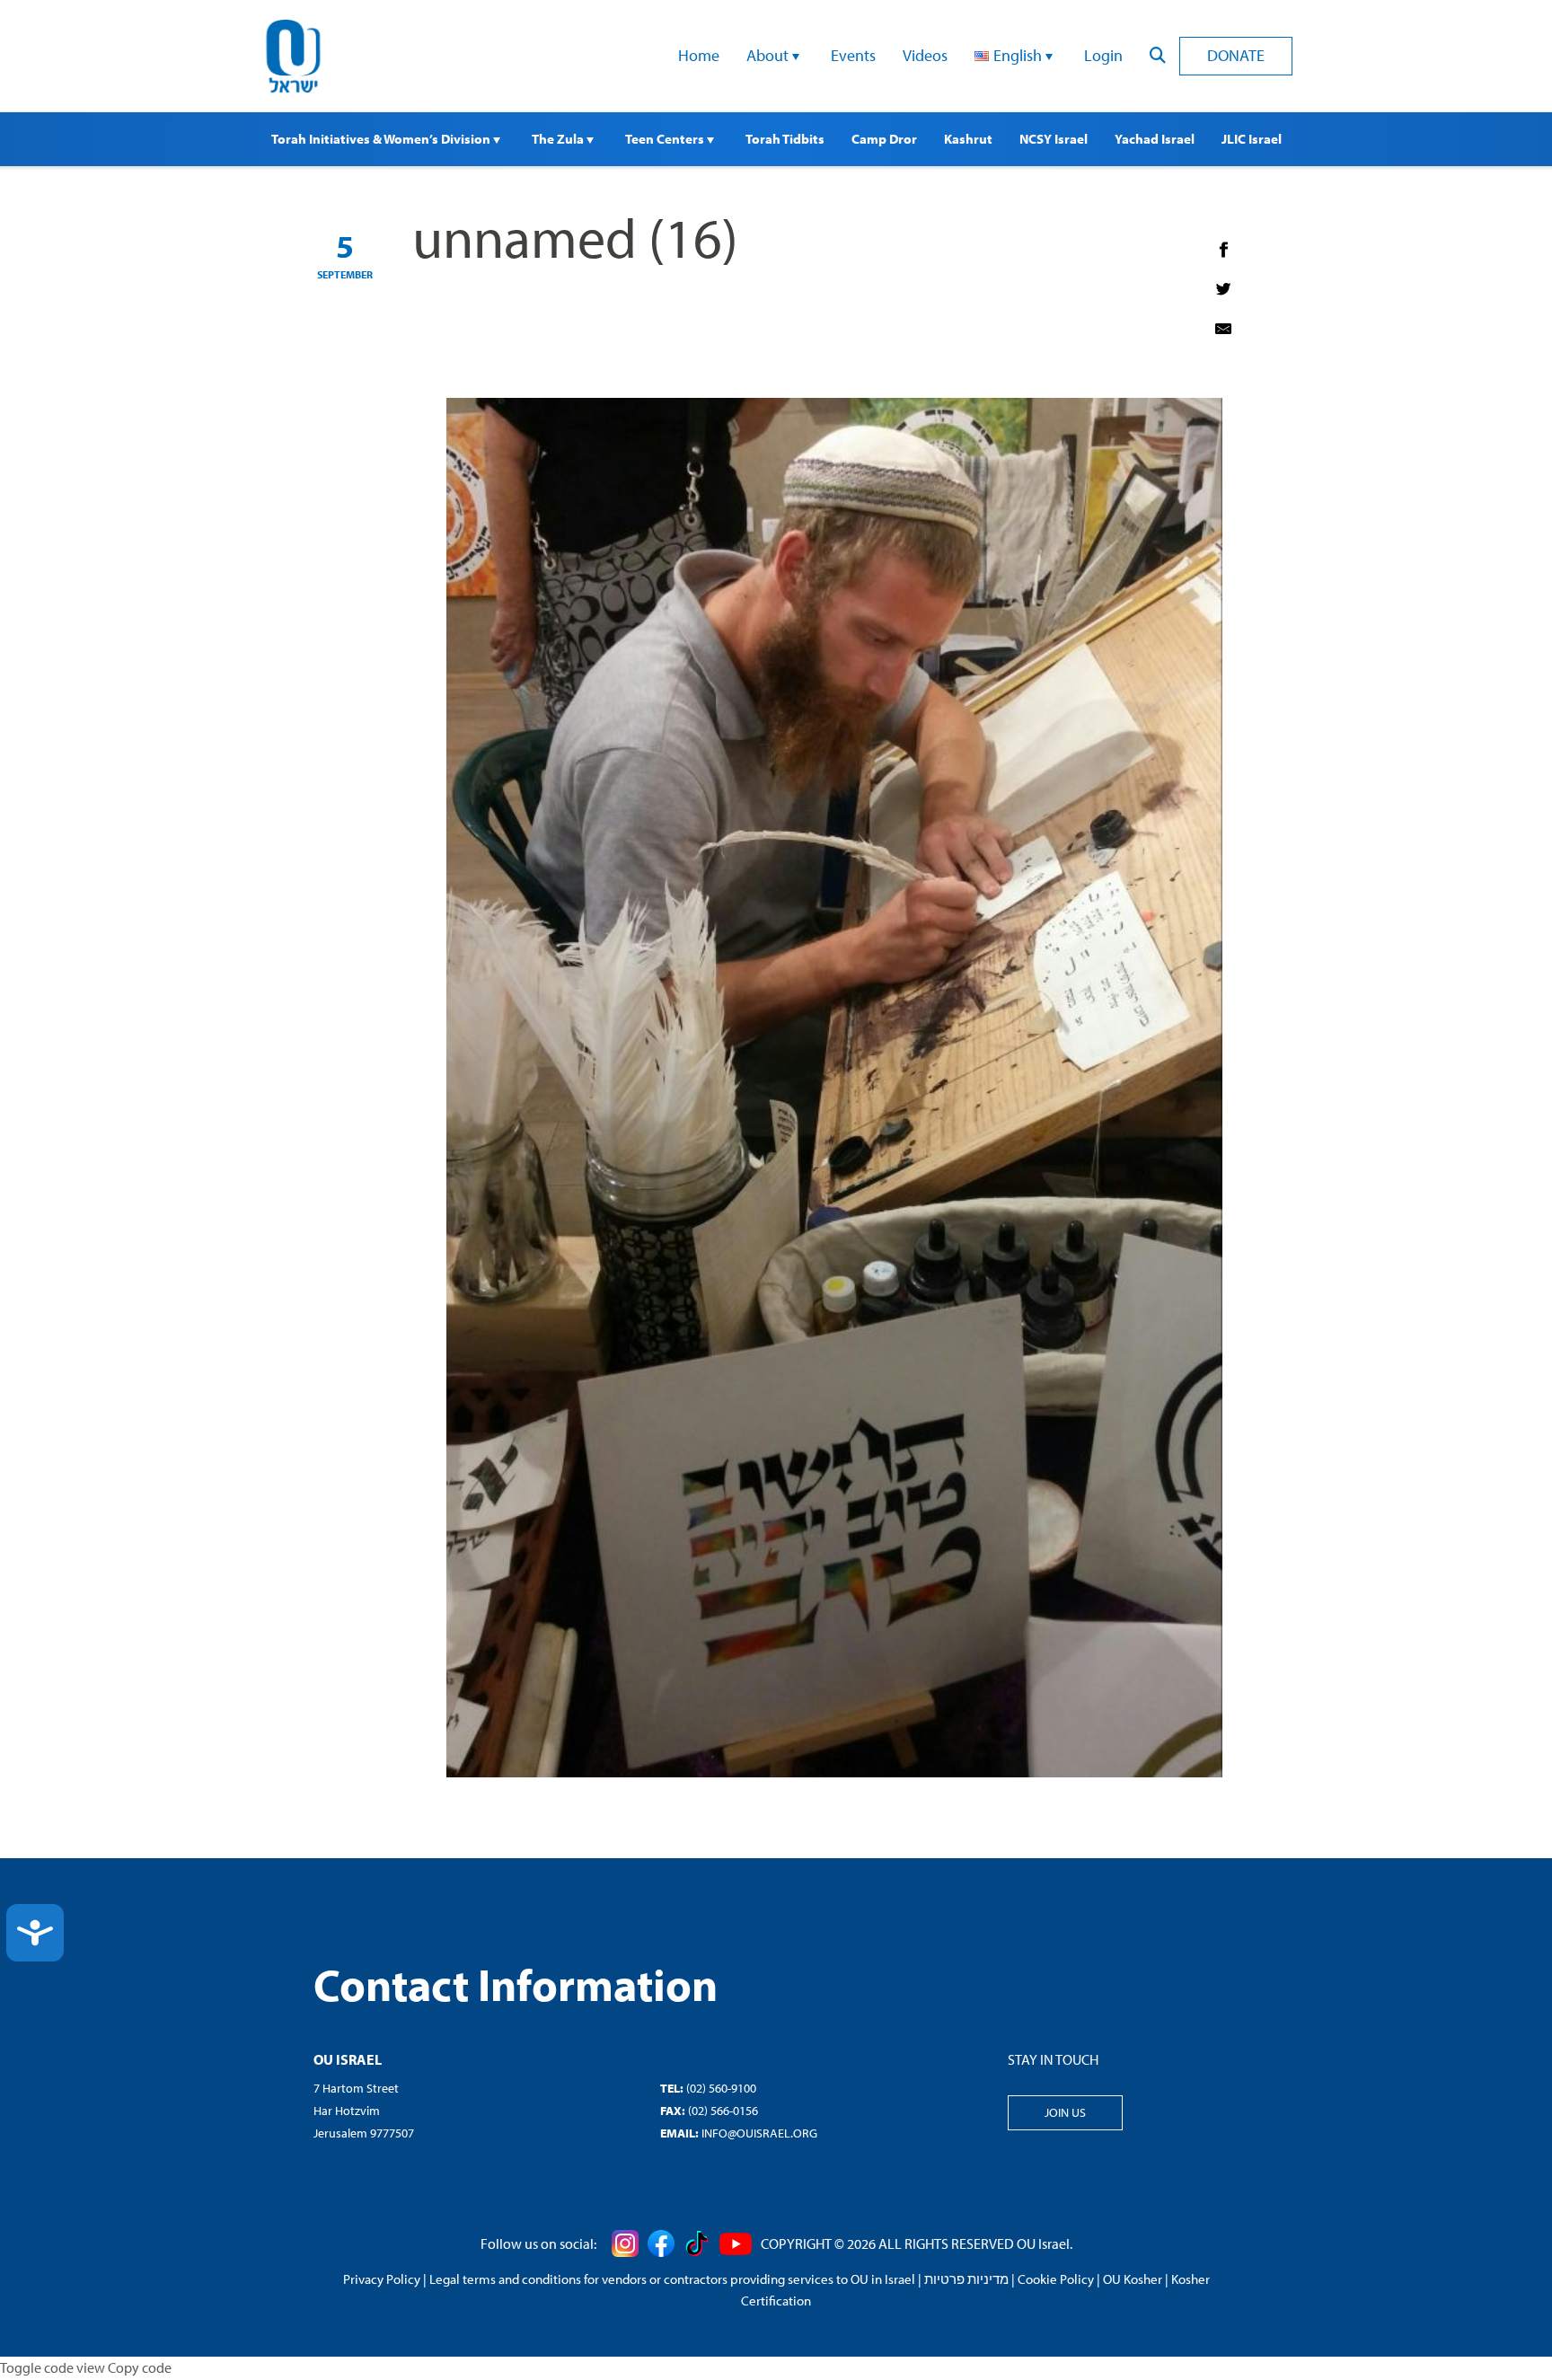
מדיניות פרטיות (966, 2279)
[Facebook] (1223, 250)
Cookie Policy (1056, 2279)
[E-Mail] (1223, 329)
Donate (1236, 55)
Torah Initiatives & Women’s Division (382, 139)
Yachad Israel (1155, 139)
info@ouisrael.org (759, 2133)
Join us (1065, 2112)
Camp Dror (884, 139)
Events (853, 55)
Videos (925, 55)
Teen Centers (666, 139)
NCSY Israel (1054, 139)
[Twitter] (1223, 289)
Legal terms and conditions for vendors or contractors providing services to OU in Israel (672, 2279)
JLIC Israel (1252, 139)
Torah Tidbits (785, 139)
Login (1103, 55)
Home (699, 55)
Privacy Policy (382, 2279)
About (769, 55)
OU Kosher (1133, 2279)
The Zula (559, 139)
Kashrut (968, 139)
